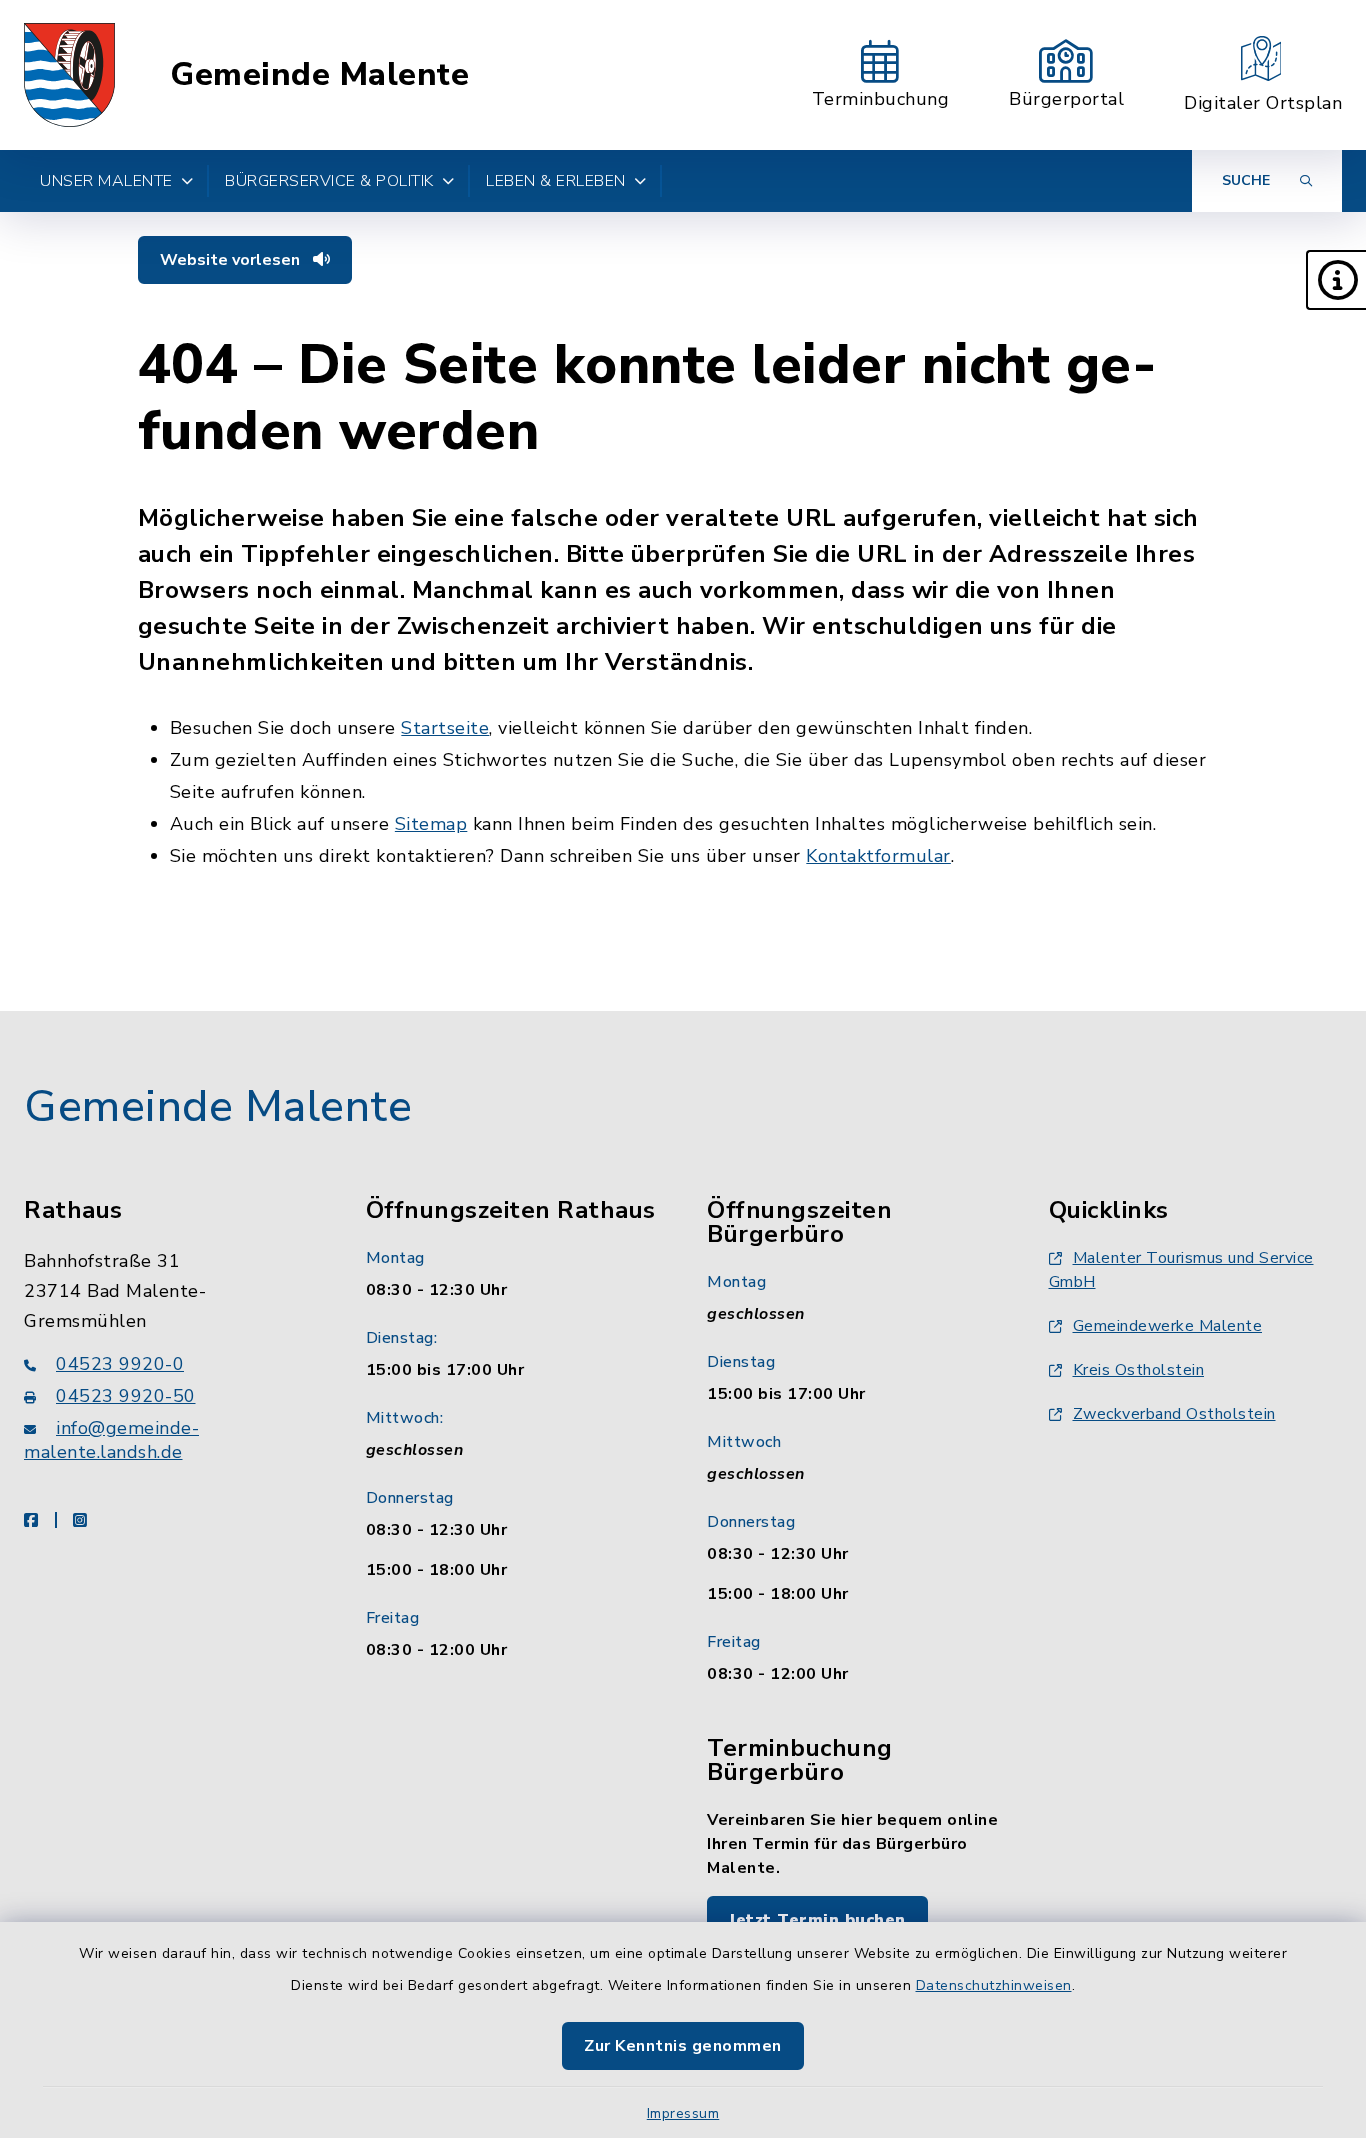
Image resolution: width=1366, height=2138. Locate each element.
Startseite (445, 728)
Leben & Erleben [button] (556, 181)
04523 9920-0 (120, 1364)
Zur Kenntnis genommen (683, 2046)
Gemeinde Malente (319, 75)
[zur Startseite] (69, 75)
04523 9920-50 (126, 1396)
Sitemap (431, 824)
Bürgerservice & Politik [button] (329, 181)
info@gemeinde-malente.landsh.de (111, 1440)
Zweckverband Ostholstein (1174, 1414)
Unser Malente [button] (106, 181)
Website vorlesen (232, 260)
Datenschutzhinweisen (994, 1985)
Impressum (683, 2113)
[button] (1336, 280)
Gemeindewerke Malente (1168, 1326)
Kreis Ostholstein (1139, 1370)
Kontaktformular (878, 856)
